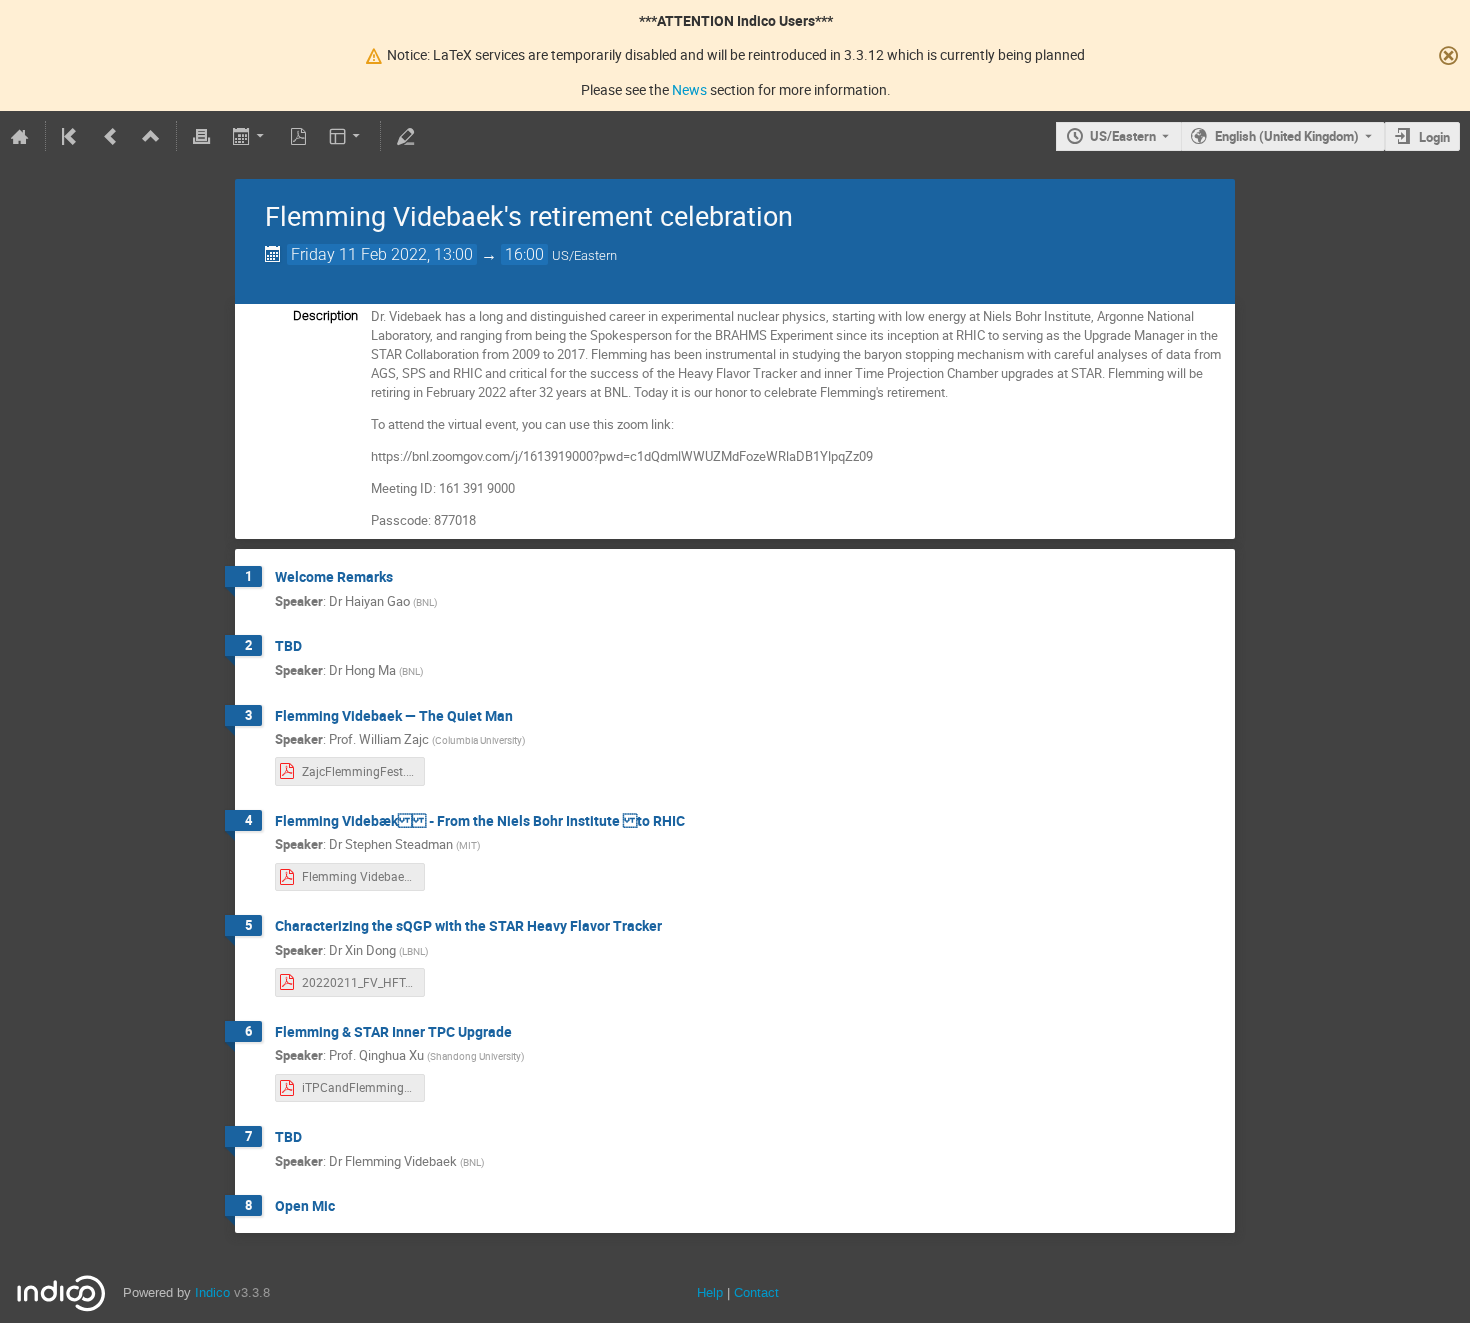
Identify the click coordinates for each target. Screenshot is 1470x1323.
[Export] (249, 136)
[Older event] (111, 136)
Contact (756, 1292)
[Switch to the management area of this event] (406, 136)
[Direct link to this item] (407, 577)
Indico (212, 1292)
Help (710, 1292)
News (689, 89)
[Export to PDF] (298, 136)
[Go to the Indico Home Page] (20, 136)
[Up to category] (151, 136)
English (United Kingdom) (1287, 136)
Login (1434, 137)
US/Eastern (1123, 136)
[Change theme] (346, 136)
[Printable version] (202, 136)
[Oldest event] (71, 136)
